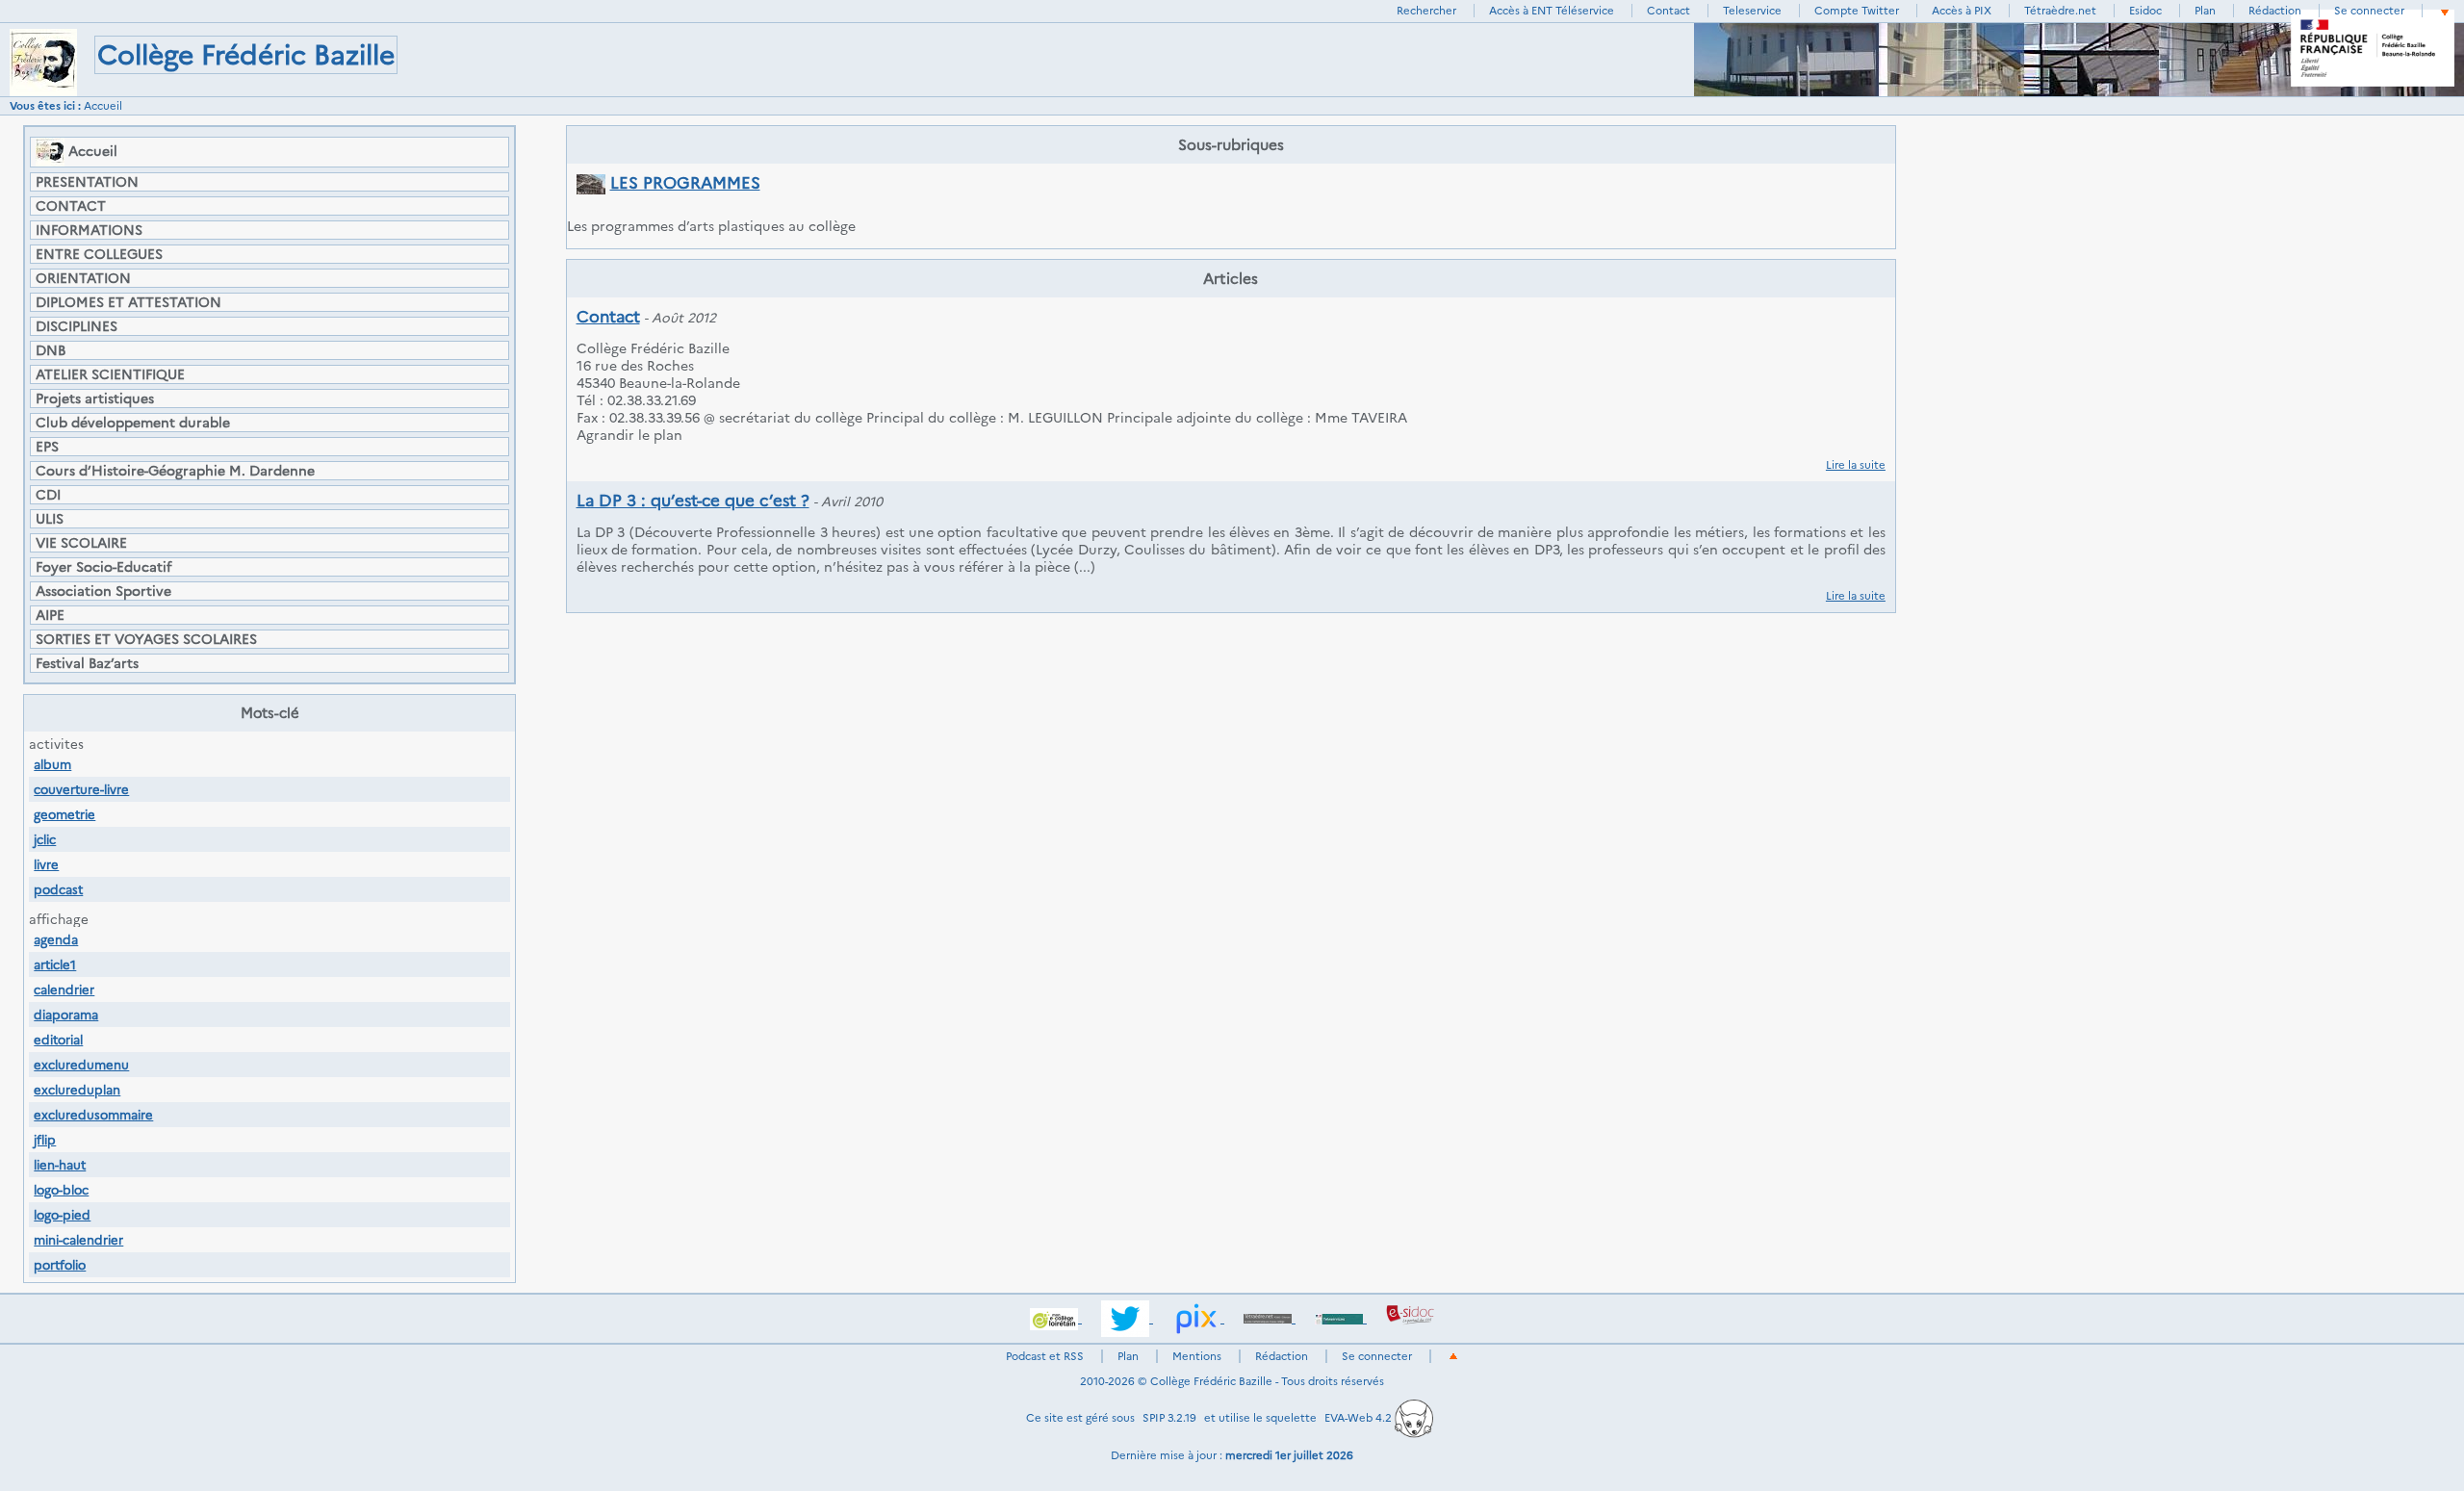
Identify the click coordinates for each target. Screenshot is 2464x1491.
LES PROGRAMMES (685, 183)
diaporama (66, 1015)
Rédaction (2275, 11)
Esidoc (2145, 11)
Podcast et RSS (1045, 1356)
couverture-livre (81, 789)
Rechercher (1426, 11)
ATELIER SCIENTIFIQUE (110, 374)
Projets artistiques (95, 398)
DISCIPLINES (77, 326)
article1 (55, 964)
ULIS (50, 519)
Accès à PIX (1962, 11)
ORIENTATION (83, 278)
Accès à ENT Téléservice (1552, 11)
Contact (1668, 11)
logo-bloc (61, 1190)
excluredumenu (81, 1065)
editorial (58, 1040)
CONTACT (71, 206)
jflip (45, 1140)
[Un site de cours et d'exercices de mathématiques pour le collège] (1270, 1318)
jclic (45, 839)
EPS (47, 447)
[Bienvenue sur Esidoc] (1410, 1318)
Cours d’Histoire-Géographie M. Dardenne (175, 471)
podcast (58, 889)
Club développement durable (133, 423)
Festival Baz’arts (87, 663)
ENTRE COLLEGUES (99, 254)
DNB (51, 350)
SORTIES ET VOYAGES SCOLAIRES (146, 639)
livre (46, 864)
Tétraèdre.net (2060, 11)
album (52, 764)
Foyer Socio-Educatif (103, 567)
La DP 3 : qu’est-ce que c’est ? (693, 501)
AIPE (50, 615)
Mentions (1197, 1356)
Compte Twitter (1857, 11)
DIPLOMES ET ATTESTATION (128, 302)
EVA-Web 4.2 (1360, 1418)
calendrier (64, 990)
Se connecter (2369, 11)
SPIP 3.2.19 (1169, 1418)
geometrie (64, 814)
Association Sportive (103, 591)
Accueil (103, 106)
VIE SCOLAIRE (81, 543)
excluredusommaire (93, 1115)
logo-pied (62, 1215)
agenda (56, 939)
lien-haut (60, 1165)
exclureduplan (77, 1090)
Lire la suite (1856, 465)
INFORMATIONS (89, 230)
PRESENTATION (87, 182)
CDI (48, 495)
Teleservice (1752, 11)
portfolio (60, 1265)
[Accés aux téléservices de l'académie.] (1056, 1318)
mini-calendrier (78, 1240)
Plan (2205, 11)
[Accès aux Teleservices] (1341, 1318)
